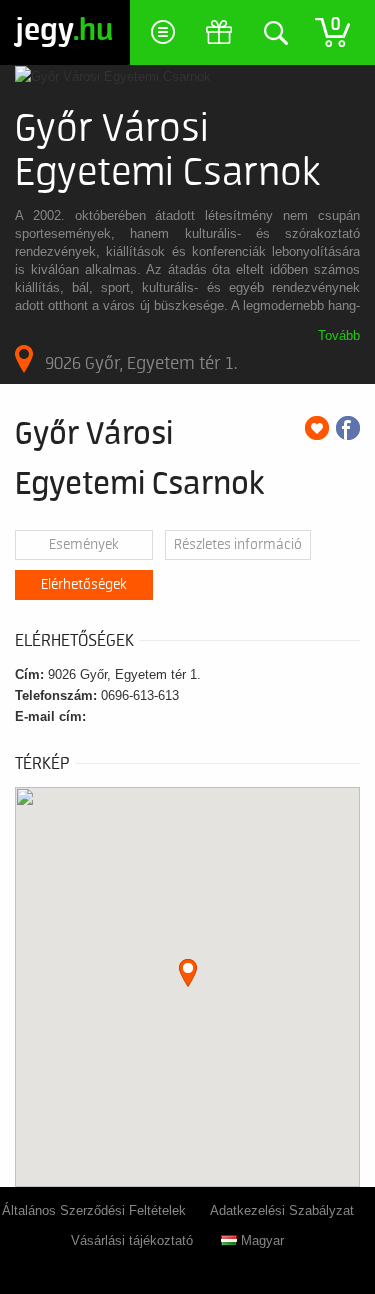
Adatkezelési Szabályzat (282, 1210)
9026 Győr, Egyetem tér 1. (141, 363)
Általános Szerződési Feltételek (94, 1210)
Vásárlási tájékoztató (132, 1240)
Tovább (339, 335)
